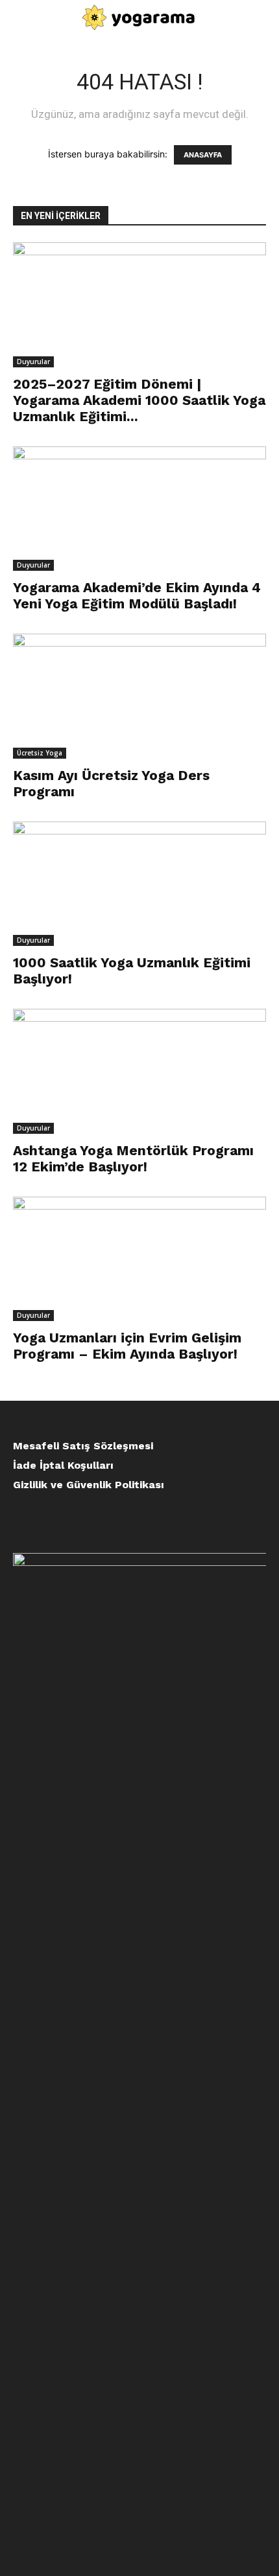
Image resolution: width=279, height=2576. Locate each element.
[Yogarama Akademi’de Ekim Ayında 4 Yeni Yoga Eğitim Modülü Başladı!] (139, 509)
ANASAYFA (203, 155)
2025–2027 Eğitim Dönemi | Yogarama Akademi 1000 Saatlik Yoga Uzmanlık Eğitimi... (139, 400)
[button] (21, 17)
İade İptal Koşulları (63, 1465)
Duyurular (33, 362)
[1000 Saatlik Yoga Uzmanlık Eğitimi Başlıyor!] (139, 884)
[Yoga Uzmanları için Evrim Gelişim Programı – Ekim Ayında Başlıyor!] (139, 1259)
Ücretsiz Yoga (40, 753)
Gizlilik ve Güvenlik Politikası (89, 1485)
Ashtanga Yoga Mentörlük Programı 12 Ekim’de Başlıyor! (133, 1158)
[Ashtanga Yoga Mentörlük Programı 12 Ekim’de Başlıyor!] (139, 1071)
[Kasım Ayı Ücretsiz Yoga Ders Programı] (139, 696)
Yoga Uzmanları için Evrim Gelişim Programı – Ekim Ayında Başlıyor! (127, 1346)
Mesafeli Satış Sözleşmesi (83, 1446)
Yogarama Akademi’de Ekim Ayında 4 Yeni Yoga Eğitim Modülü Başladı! (137, 595)
